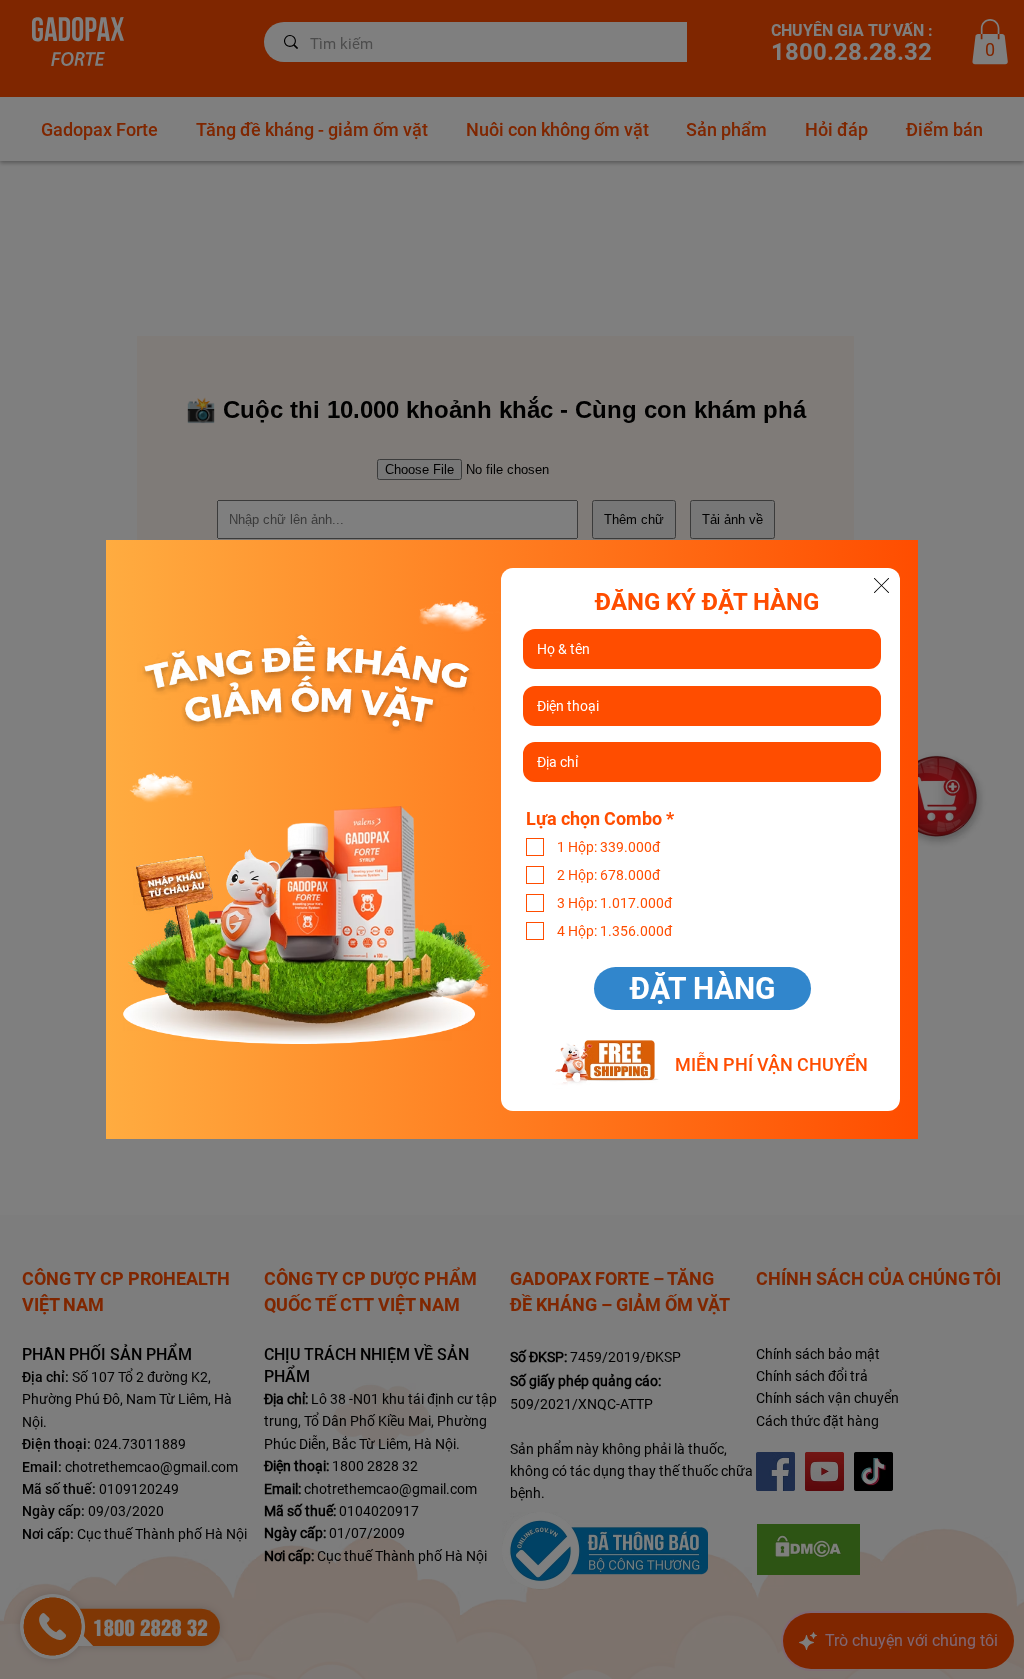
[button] (881, 585)
